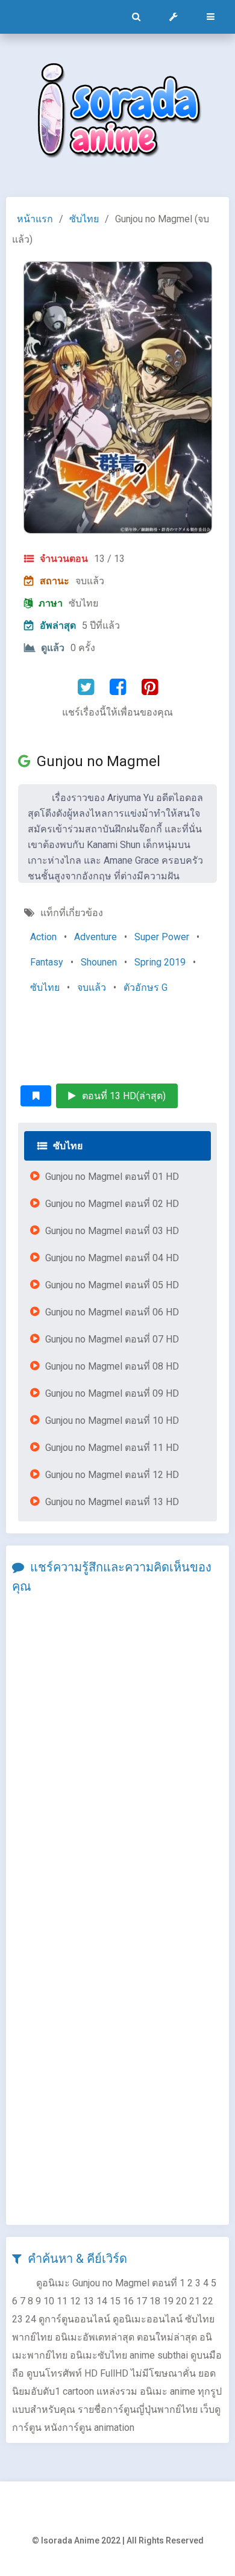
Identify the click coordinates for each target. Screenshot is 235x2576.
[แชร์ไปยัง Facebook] (118, 687)
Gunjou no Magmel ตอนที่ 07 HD (112, 1339)
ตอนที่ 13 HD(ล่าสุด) (124, 1096)
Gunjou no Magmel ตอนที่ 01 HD (112, 1177)
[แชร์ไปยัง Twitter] (86, 687)
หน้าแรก (35, 219)
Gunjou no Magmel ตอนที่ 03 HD (112, 1231)
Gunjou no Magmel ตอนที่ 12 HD (112, 1475)
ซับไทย (84, 219)
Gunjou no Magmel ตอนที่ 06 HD (112, 1312)
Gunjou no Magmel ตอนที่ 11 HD (112, 1448)
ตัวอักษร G (146, 987)
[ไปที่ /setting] (174, 17)
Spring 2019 (160, 962)
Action (43, 937)
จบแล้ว (92, 987)
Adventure (96, 937)
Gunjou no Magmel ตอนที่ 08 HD (112, 1366)
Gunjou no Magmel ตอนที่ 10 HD (112, 1421)
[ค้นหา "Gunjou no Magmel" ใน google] (27, 761)
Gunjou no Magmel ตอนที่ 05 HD (112, 1285)
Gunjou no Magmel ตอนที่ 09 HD (112, 1393)
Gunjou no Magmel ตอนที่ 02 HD (112, 1204)
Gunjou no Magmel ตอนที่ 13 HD (112, 1502)
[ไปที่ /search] (136, 17)
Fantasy (47, 962)
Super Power (162, 937)
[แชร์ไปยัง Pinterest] (150, 687)
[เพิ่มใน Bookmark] (36, 1096)
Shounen (99, 962)
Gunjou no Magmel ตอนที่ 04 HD (112, 1258)
